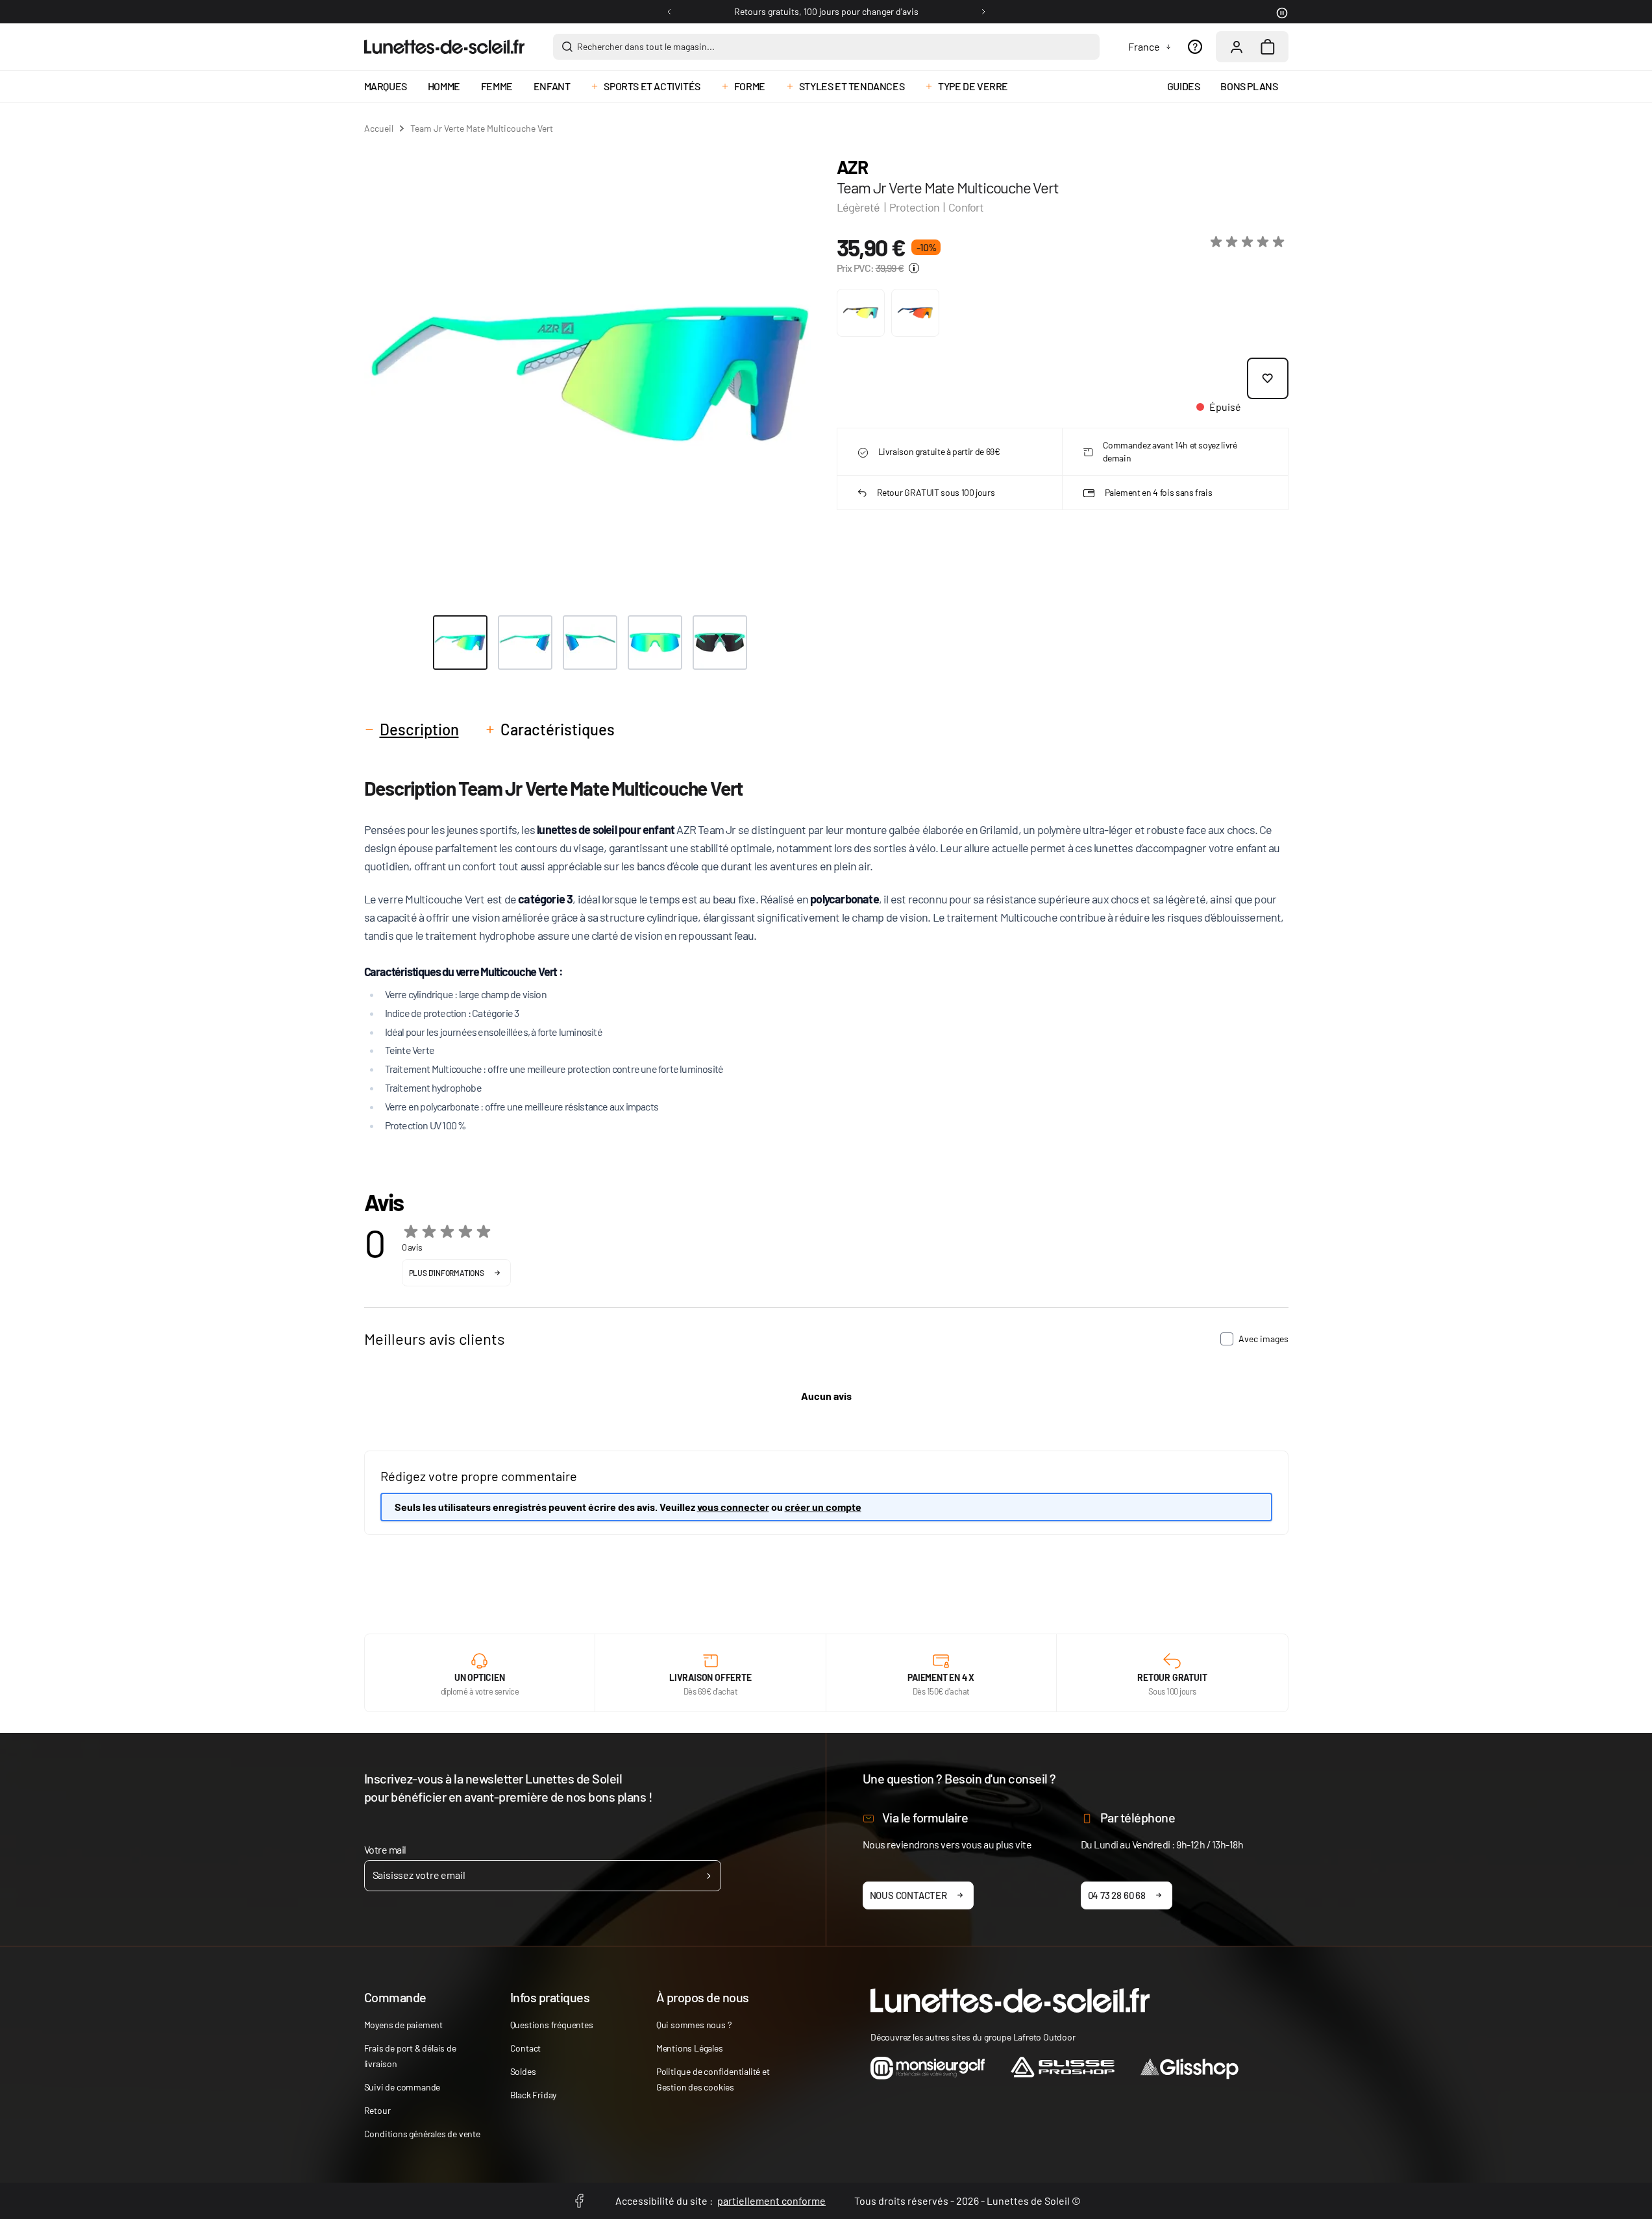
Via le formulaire (925, 1817)
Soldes (523, 2071)
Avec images (1264, 1339)
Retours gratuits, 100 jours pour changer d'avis (826, 11)
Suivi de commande (402, 2087)
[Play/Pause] (1281, 12)
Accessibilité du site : (721, 2201)
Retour (377, 2110)
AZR (852, 167)
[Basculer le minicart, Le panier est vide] (1268, 47)
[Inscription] (709, 1876)
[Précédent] (669, 12)
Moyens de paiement (403, 2025)
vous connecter (733, 1507)
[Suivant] (983, 12)
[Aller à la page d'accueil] (444, 47)
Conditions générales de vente (422, 2134)
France (1144, 46)
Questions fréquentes (552, 2025)
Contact (526, 2048)
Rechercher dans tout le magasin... (646, 46)
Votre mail (385, 1849)
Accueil (379, 128)
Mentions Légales (690, 2048)
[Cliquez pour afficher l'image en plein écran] (590, 374)
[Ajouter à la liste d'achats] (1268, 378)
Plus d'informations (447, 1273)
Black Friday (534, 2095)
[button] (1250, 242)
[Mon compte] (1237, 47)
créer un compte (823, 1507)
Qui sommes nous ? (694, 2025)
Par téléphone (1138, 1817)
